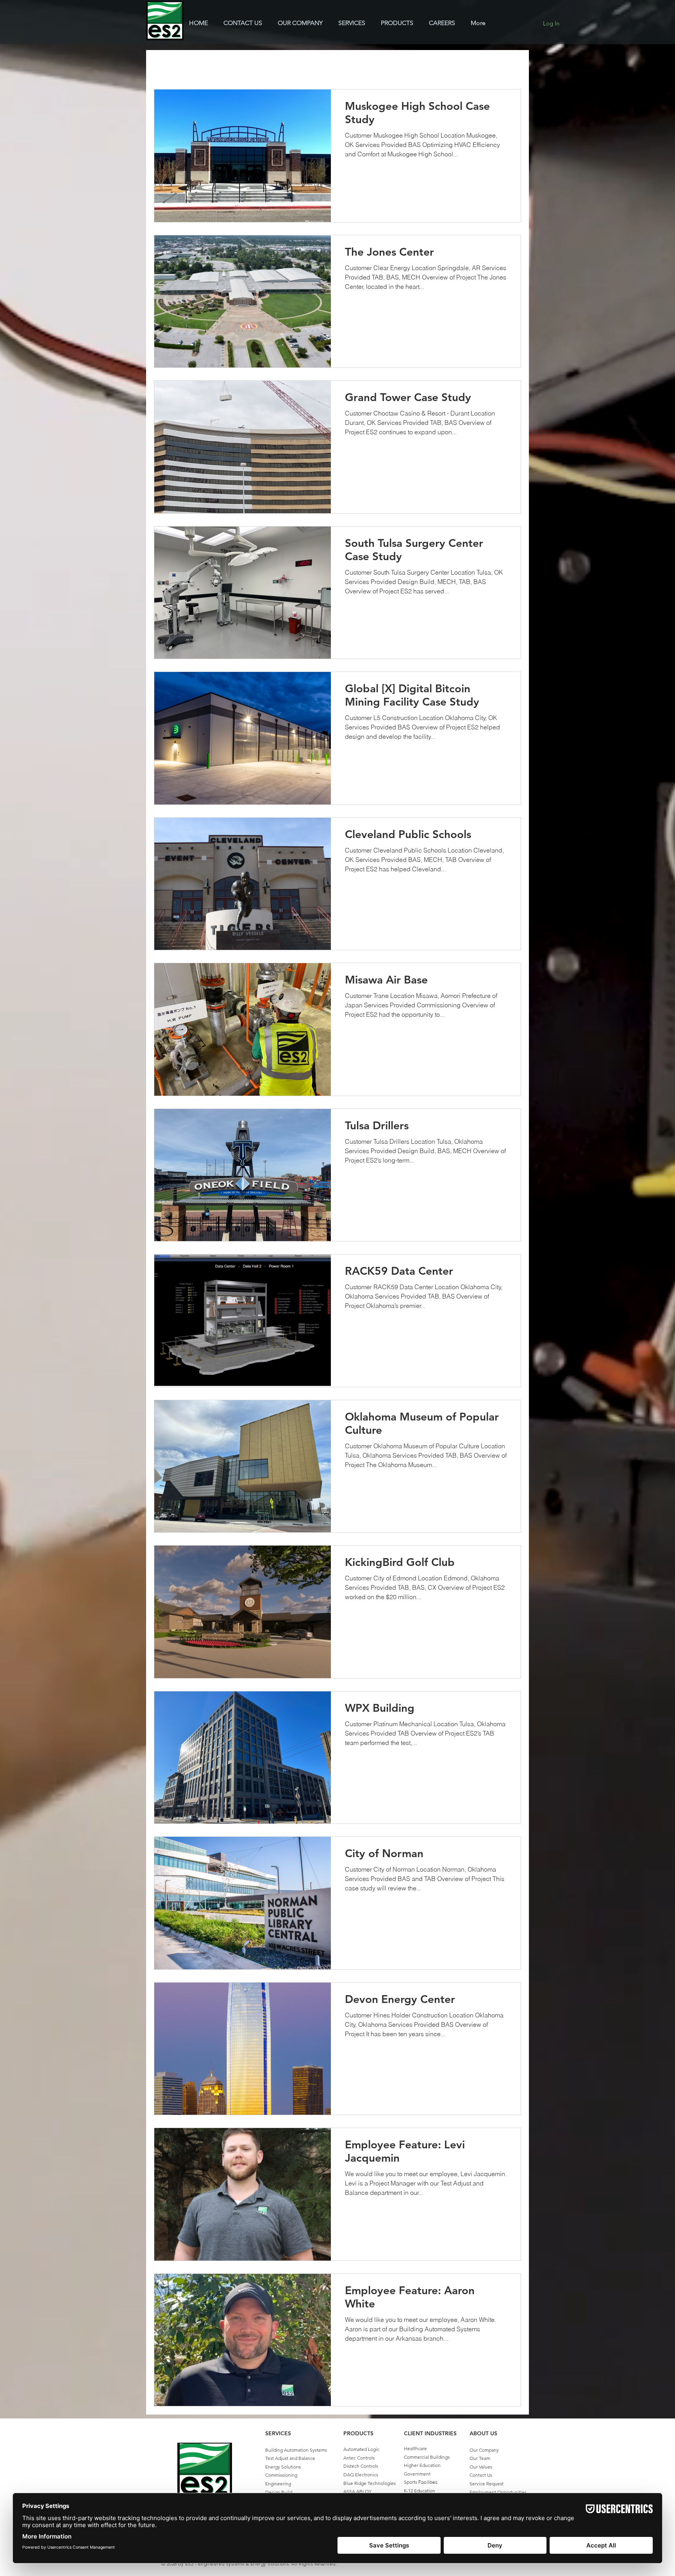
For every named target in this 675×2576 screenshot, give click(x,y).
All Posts (165, 66)
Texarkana (294, 66)
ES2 (377, 66)
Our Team (480, 2458)
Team (460, 66)
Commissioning (418, 66)
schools (255, 66)
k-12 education (211, 66)
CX (352, 66)
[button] (511, 67)
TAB (328, 66)
